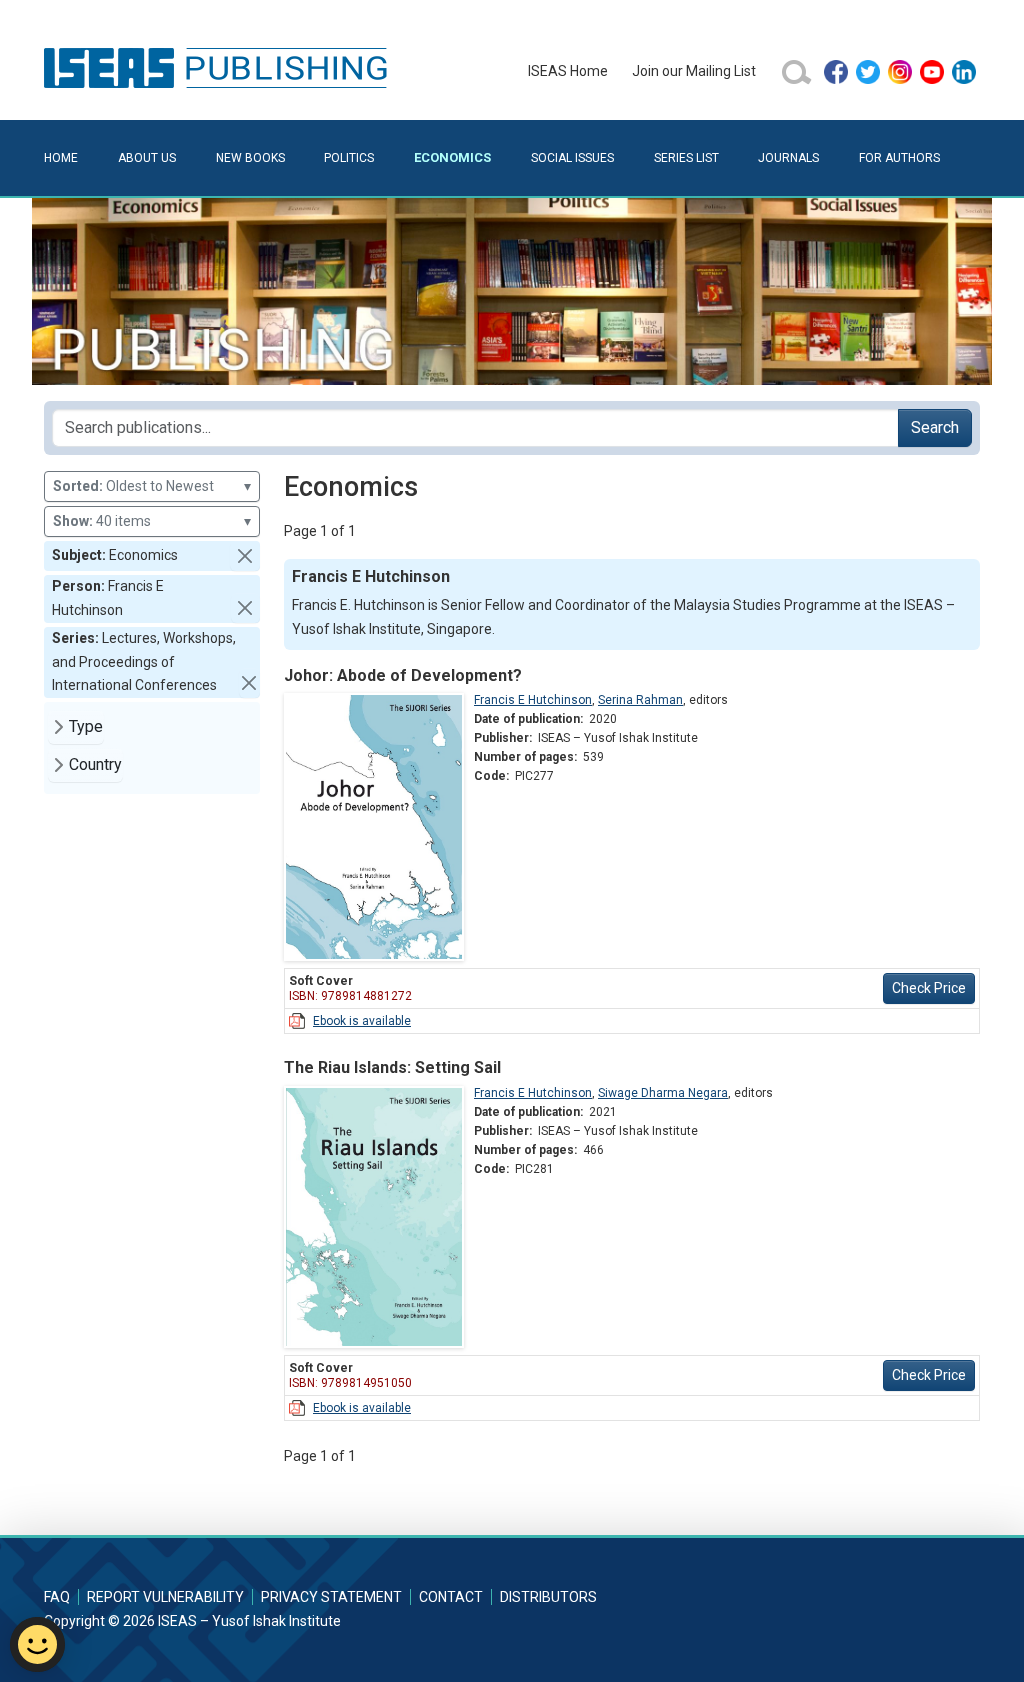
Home (61, 158)
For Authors (899, 158)
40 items (152, 521)
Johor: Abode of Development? (403, 675)
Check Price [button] (929, 988)
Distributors (548, 1597)
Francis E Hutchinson (533, 700)
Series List (686, 158)
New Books (250, 158)
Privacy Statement (331, 1597)
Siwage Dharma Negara (663, 1093)
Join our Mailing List (694, 71)
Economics (452, 157)
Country (95, 764)
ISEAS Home (568, 71)
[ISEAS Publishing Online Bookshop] (219, 67)
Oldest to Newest (152, 486)
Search (935, 427)
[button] (245, 556)
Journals (788, 158)
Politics (349, 158)
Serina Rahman (640, 700)
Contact (451, 1597)
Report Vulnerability (165, 1597)
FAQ (57, 1597)
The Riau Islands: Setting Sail (392, 1067)
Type (86, 726)
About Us (147, 158)
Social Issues (572, 158)
